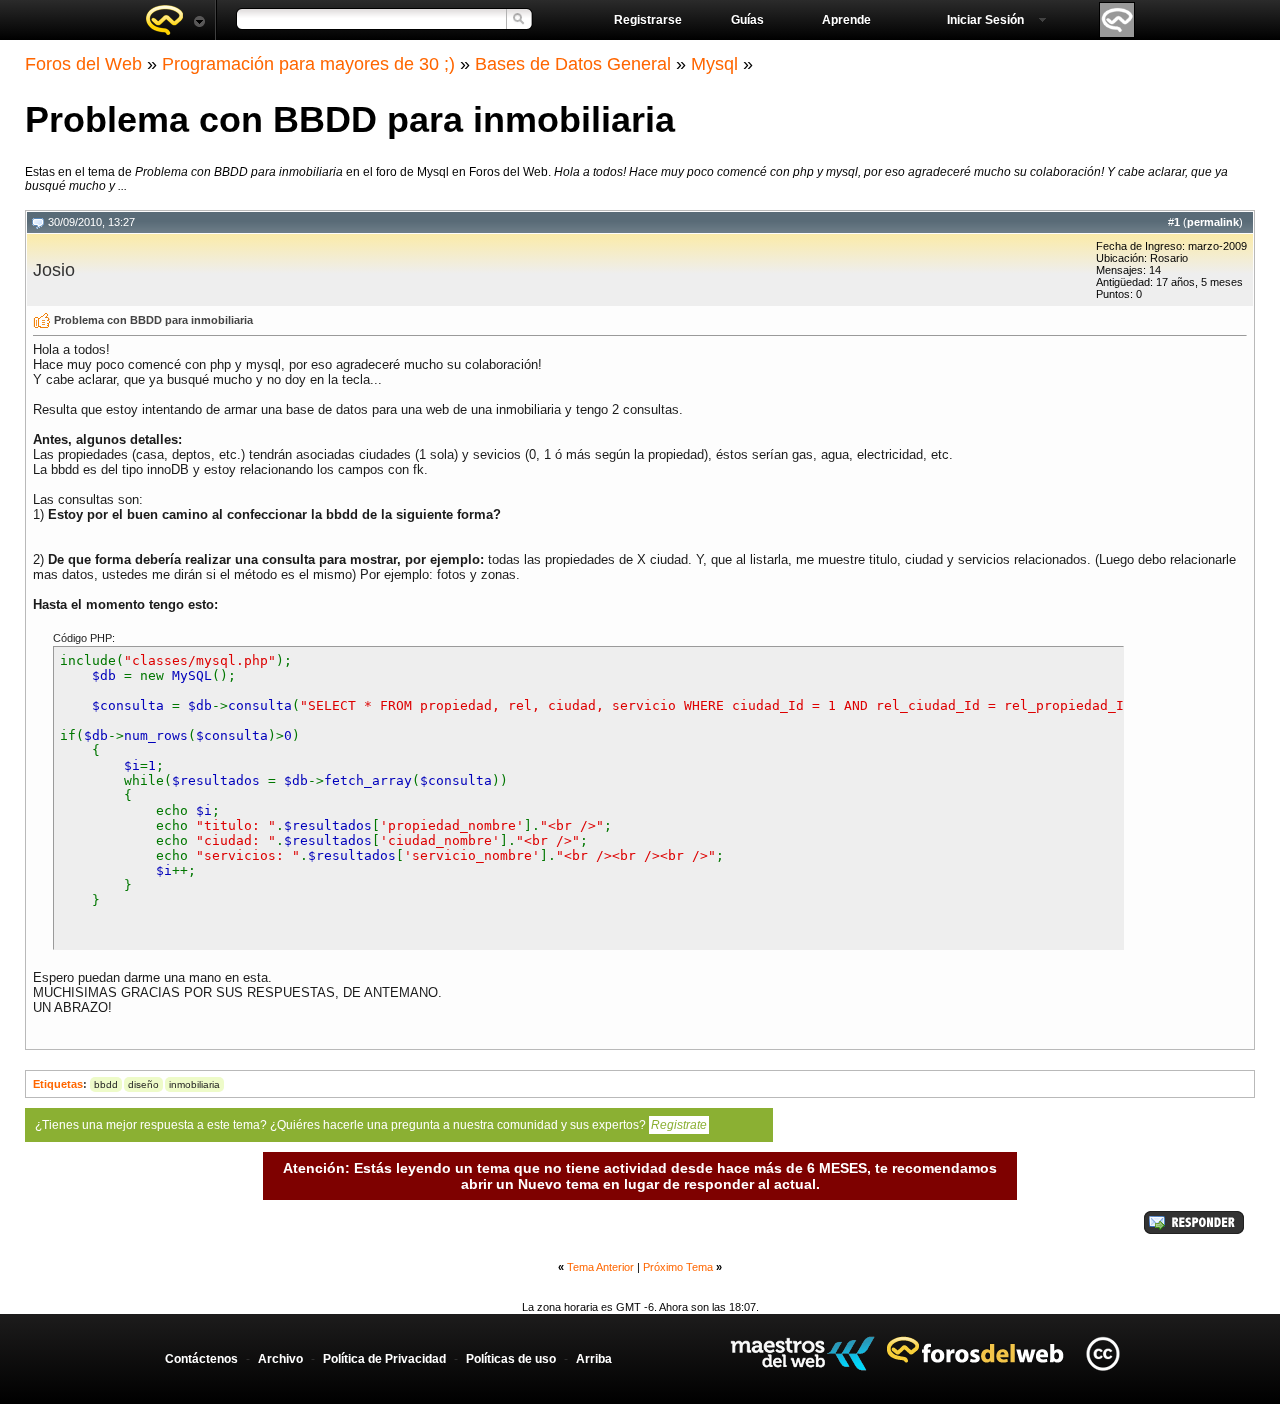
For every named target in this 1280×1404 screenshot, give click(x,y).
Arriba (594, 1359)
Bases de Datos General (573, 64)
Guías (747, 20)
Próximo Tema (678, 1267)
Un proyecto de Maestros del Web (802, 1353)
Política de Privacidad (384, 1359)
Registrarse (648, 20)
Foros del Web (83, 64)
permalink (1213, 222)
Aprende (846, 20)
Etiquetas (58, 1084)
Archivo (280, 1359)
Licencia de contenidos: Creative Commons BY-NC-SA (1102, 1353)
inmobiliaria (194, 1084)
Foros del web (175, 20)
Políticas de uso (511, 1359)
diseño (143, 1084)
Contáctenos (201, 1359)
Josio (54, 270)
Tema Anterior (600, 1267)
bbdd (106, 1084)
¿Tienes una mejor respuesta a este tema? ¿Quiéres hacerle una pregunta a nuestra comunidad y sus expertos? (371, 1125)
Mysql (714, 64)
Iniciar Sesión (985, 20)
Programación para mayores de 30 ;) (308, 64)
